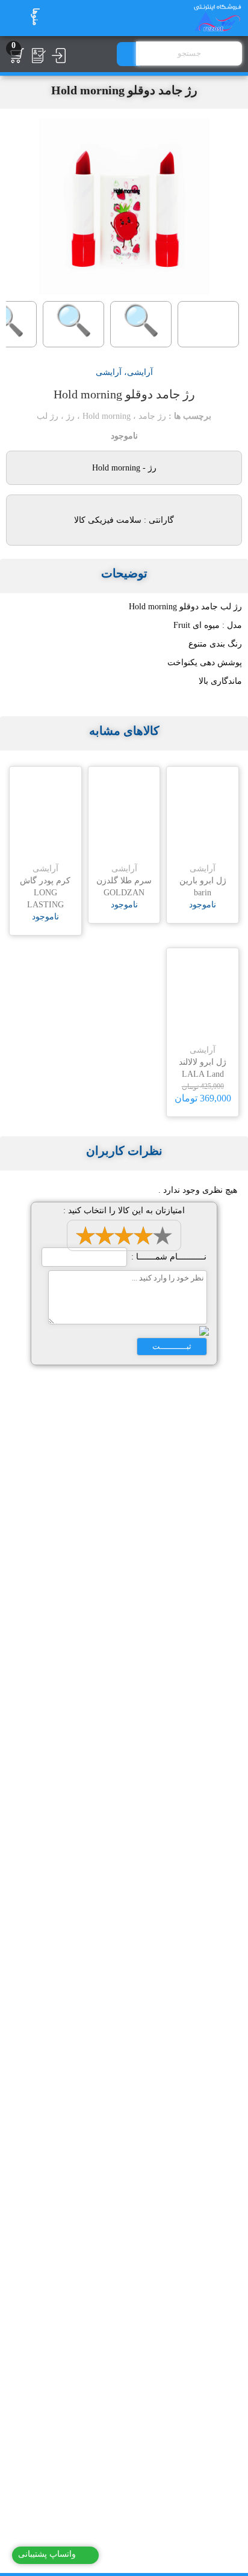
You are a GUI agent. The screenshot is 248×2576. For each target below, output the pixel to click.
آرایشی (140, 372)
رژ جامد (152, 416)
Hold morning (107, 416)
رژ (70, 416)
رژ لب (48, 416)
